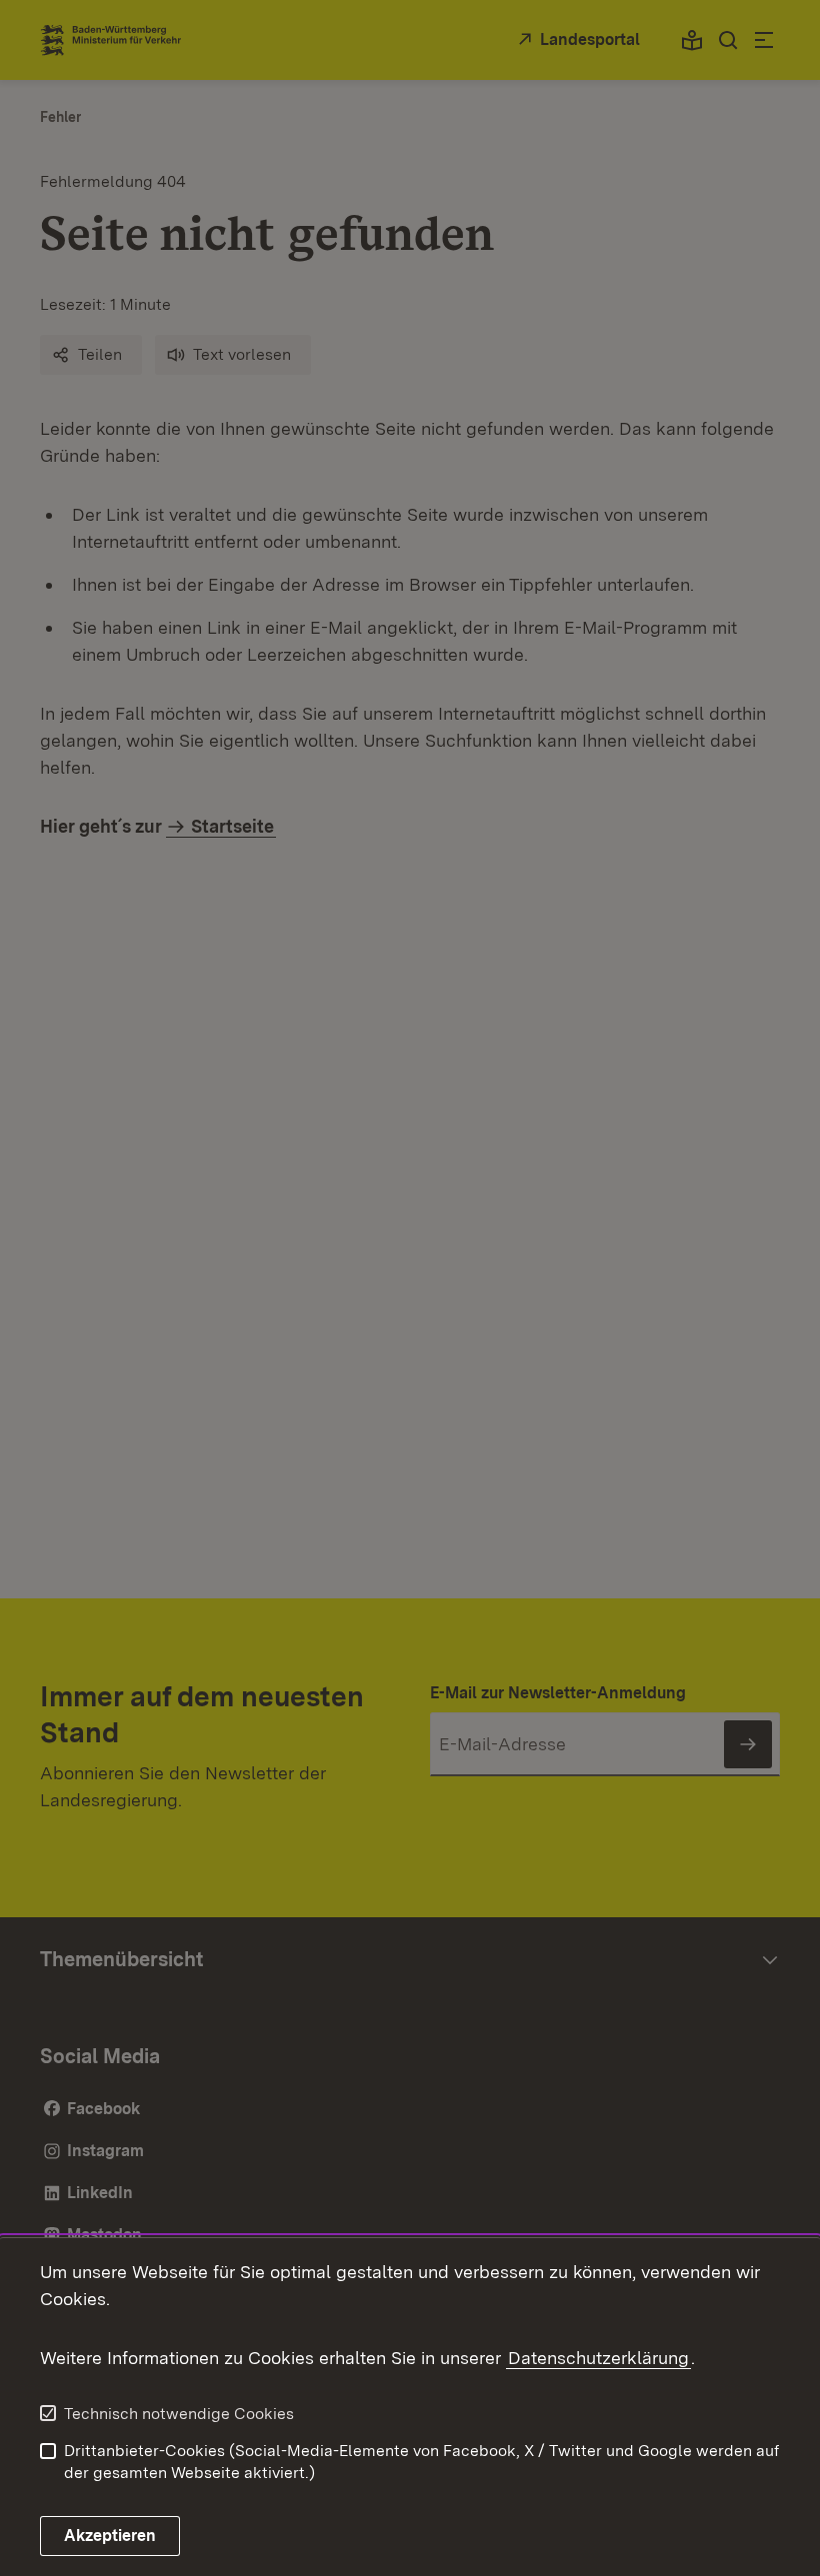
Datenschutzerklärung (598, 2358)
